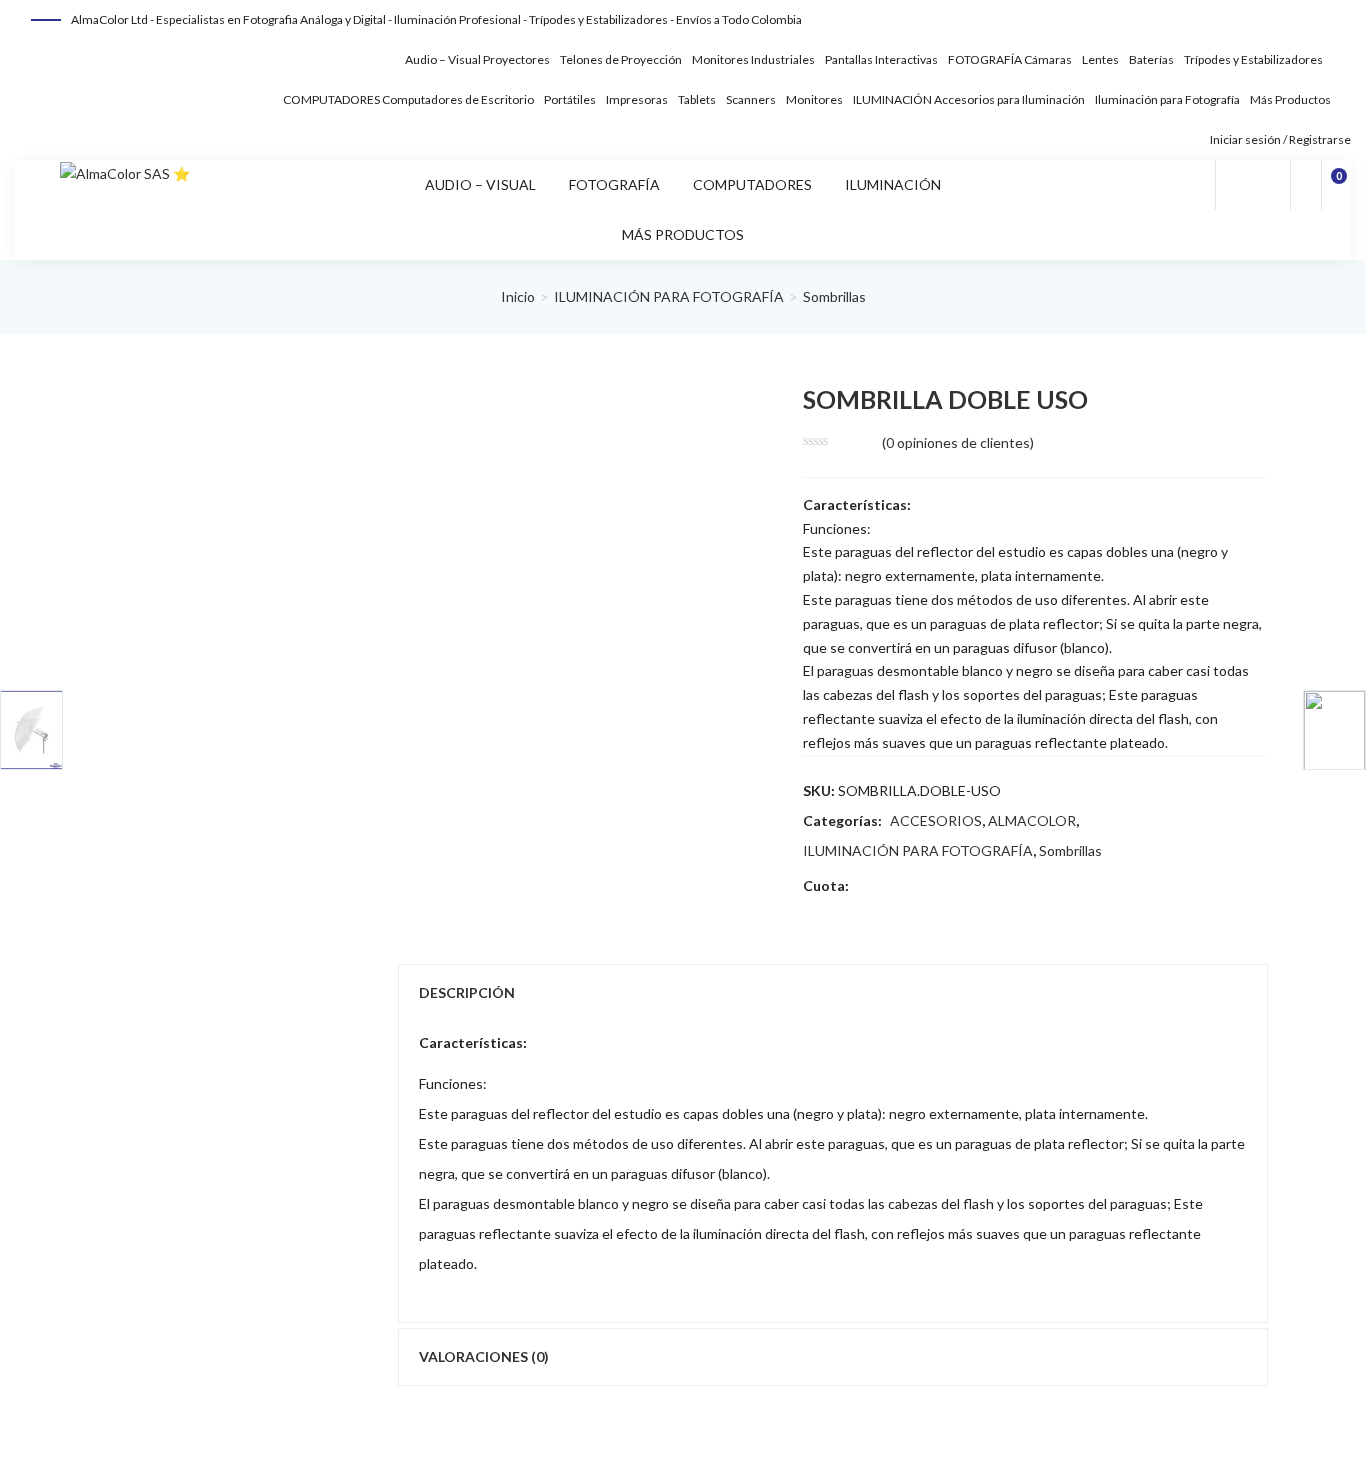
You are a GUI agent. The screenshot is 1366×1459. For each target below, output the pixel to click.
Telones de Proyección (621, 59)
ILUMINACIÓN (892, 99)
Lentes (1100, 59)
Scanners (751, 99)
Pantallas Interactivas (881, 59)
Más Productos (1290, 99)
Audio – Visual (443, 59)
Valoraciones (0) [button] (484, 1356)
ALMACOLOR (1032, 820)
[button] (1337, 185)
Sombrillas (834, 296)
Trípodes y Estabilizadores (1253, 59)
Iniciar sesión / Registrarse (1279, 139)
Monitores (814, 99)
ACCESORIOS (936, 820)
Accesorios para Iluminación (1009, 99)
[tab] (833, 993)
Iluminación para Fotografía (1167, 99)
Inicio (518, 296)
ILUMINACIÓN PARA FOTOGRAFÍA (669, 296)
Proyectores (516, 59)
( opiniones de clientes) (958, 442)
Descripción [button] (467, 992)
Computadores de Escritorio (458, 99)
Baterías (1151, 59)
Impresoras (637, 99)
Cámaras (1048, 59)
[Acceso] (1306, 185)
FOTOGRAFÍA (985, 59)
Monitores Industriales (753, 59)
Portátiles (570, 99)
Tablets (697, 99)
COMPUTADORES (331, 99)
